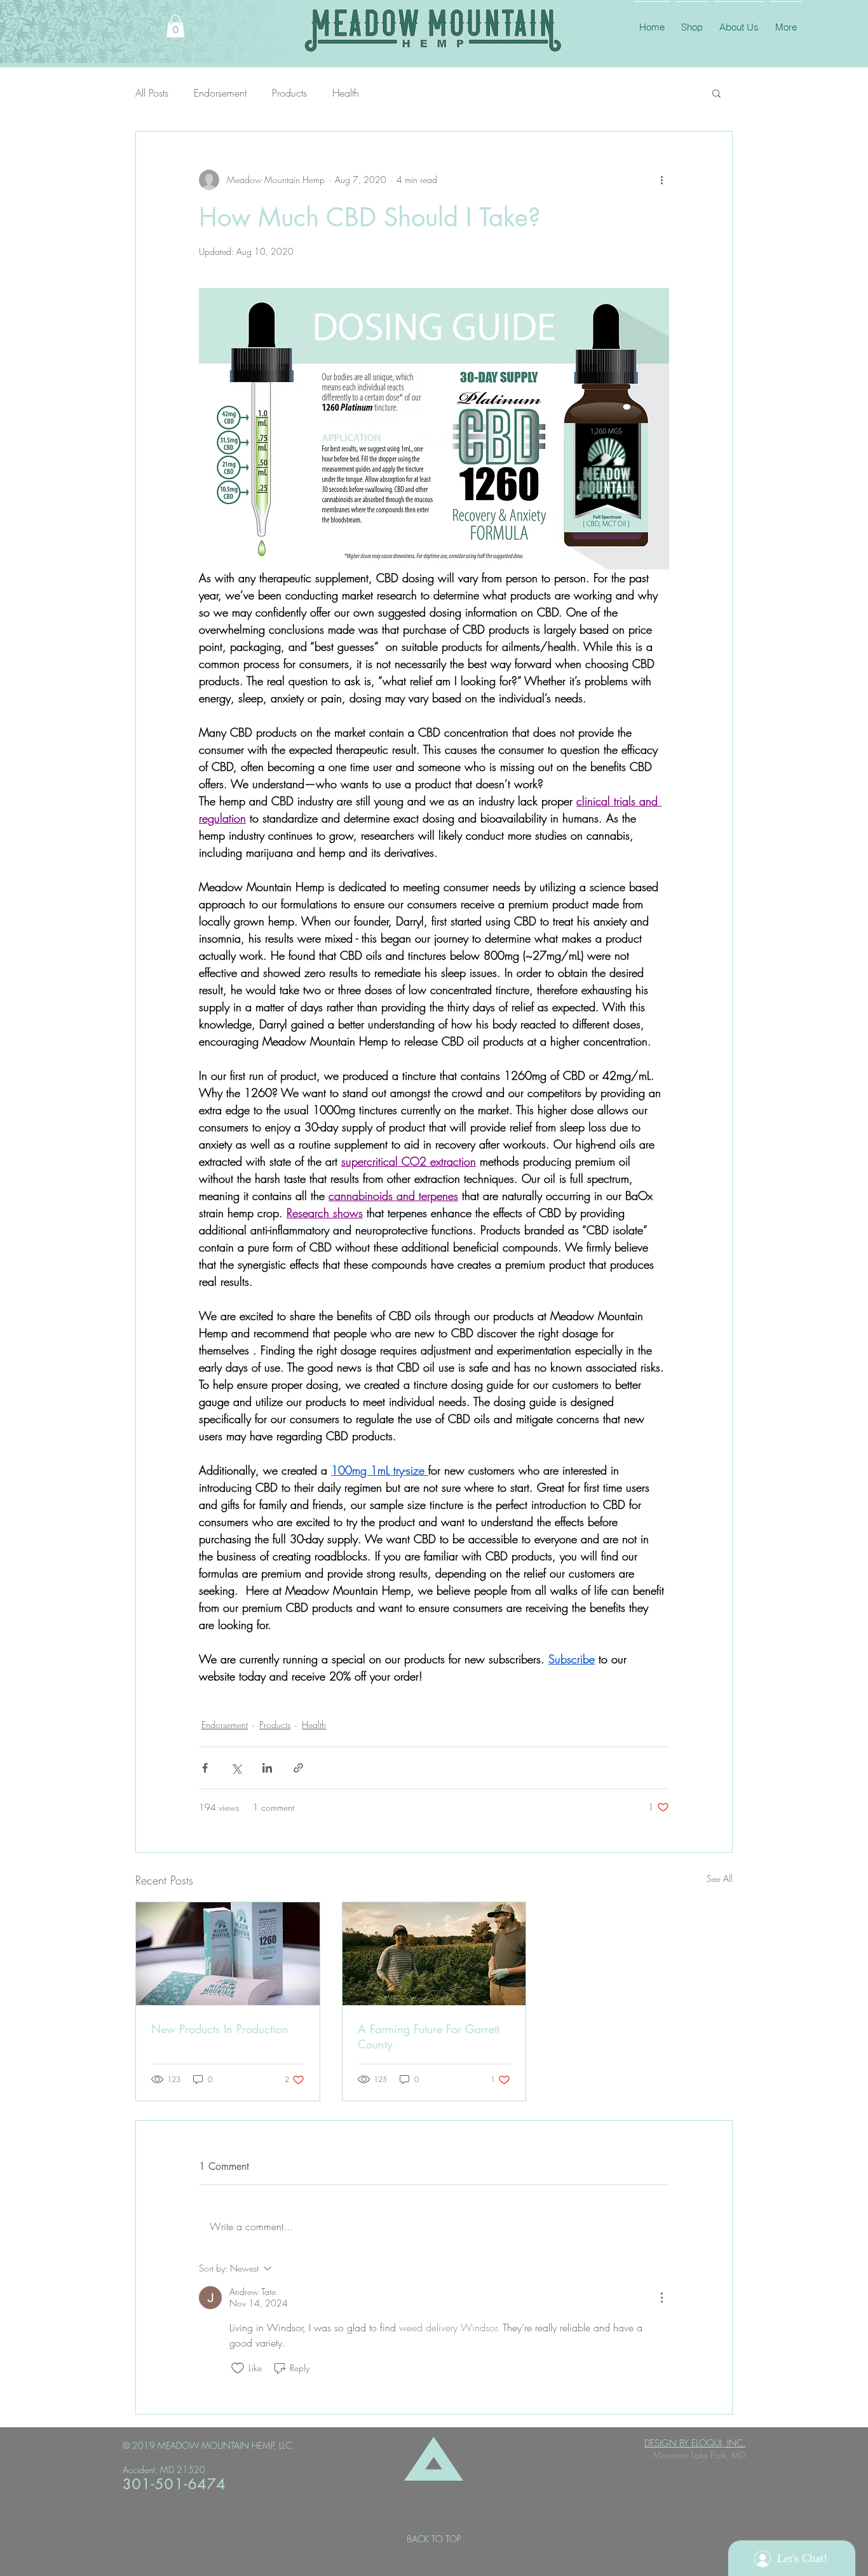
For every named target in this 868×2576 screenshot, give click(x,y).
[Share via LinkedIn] (267, 1768)
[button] (175, 26)
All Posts (152, 93)
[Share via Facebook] (205, 1768)
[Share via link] (298, 1768)
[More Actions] (661, 2298)
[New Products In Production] (228, 1954)
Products (289, 93)
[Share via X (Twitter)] (236, 1768)
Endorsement (220, 93)
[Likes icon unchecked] (238, 2368)
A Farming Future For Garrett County (429, 2036)
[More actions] (661, 180)
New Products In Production (220, 2029)
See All (720, 1878)
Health (346, 93)
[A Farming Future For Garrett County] (434, 1954)
